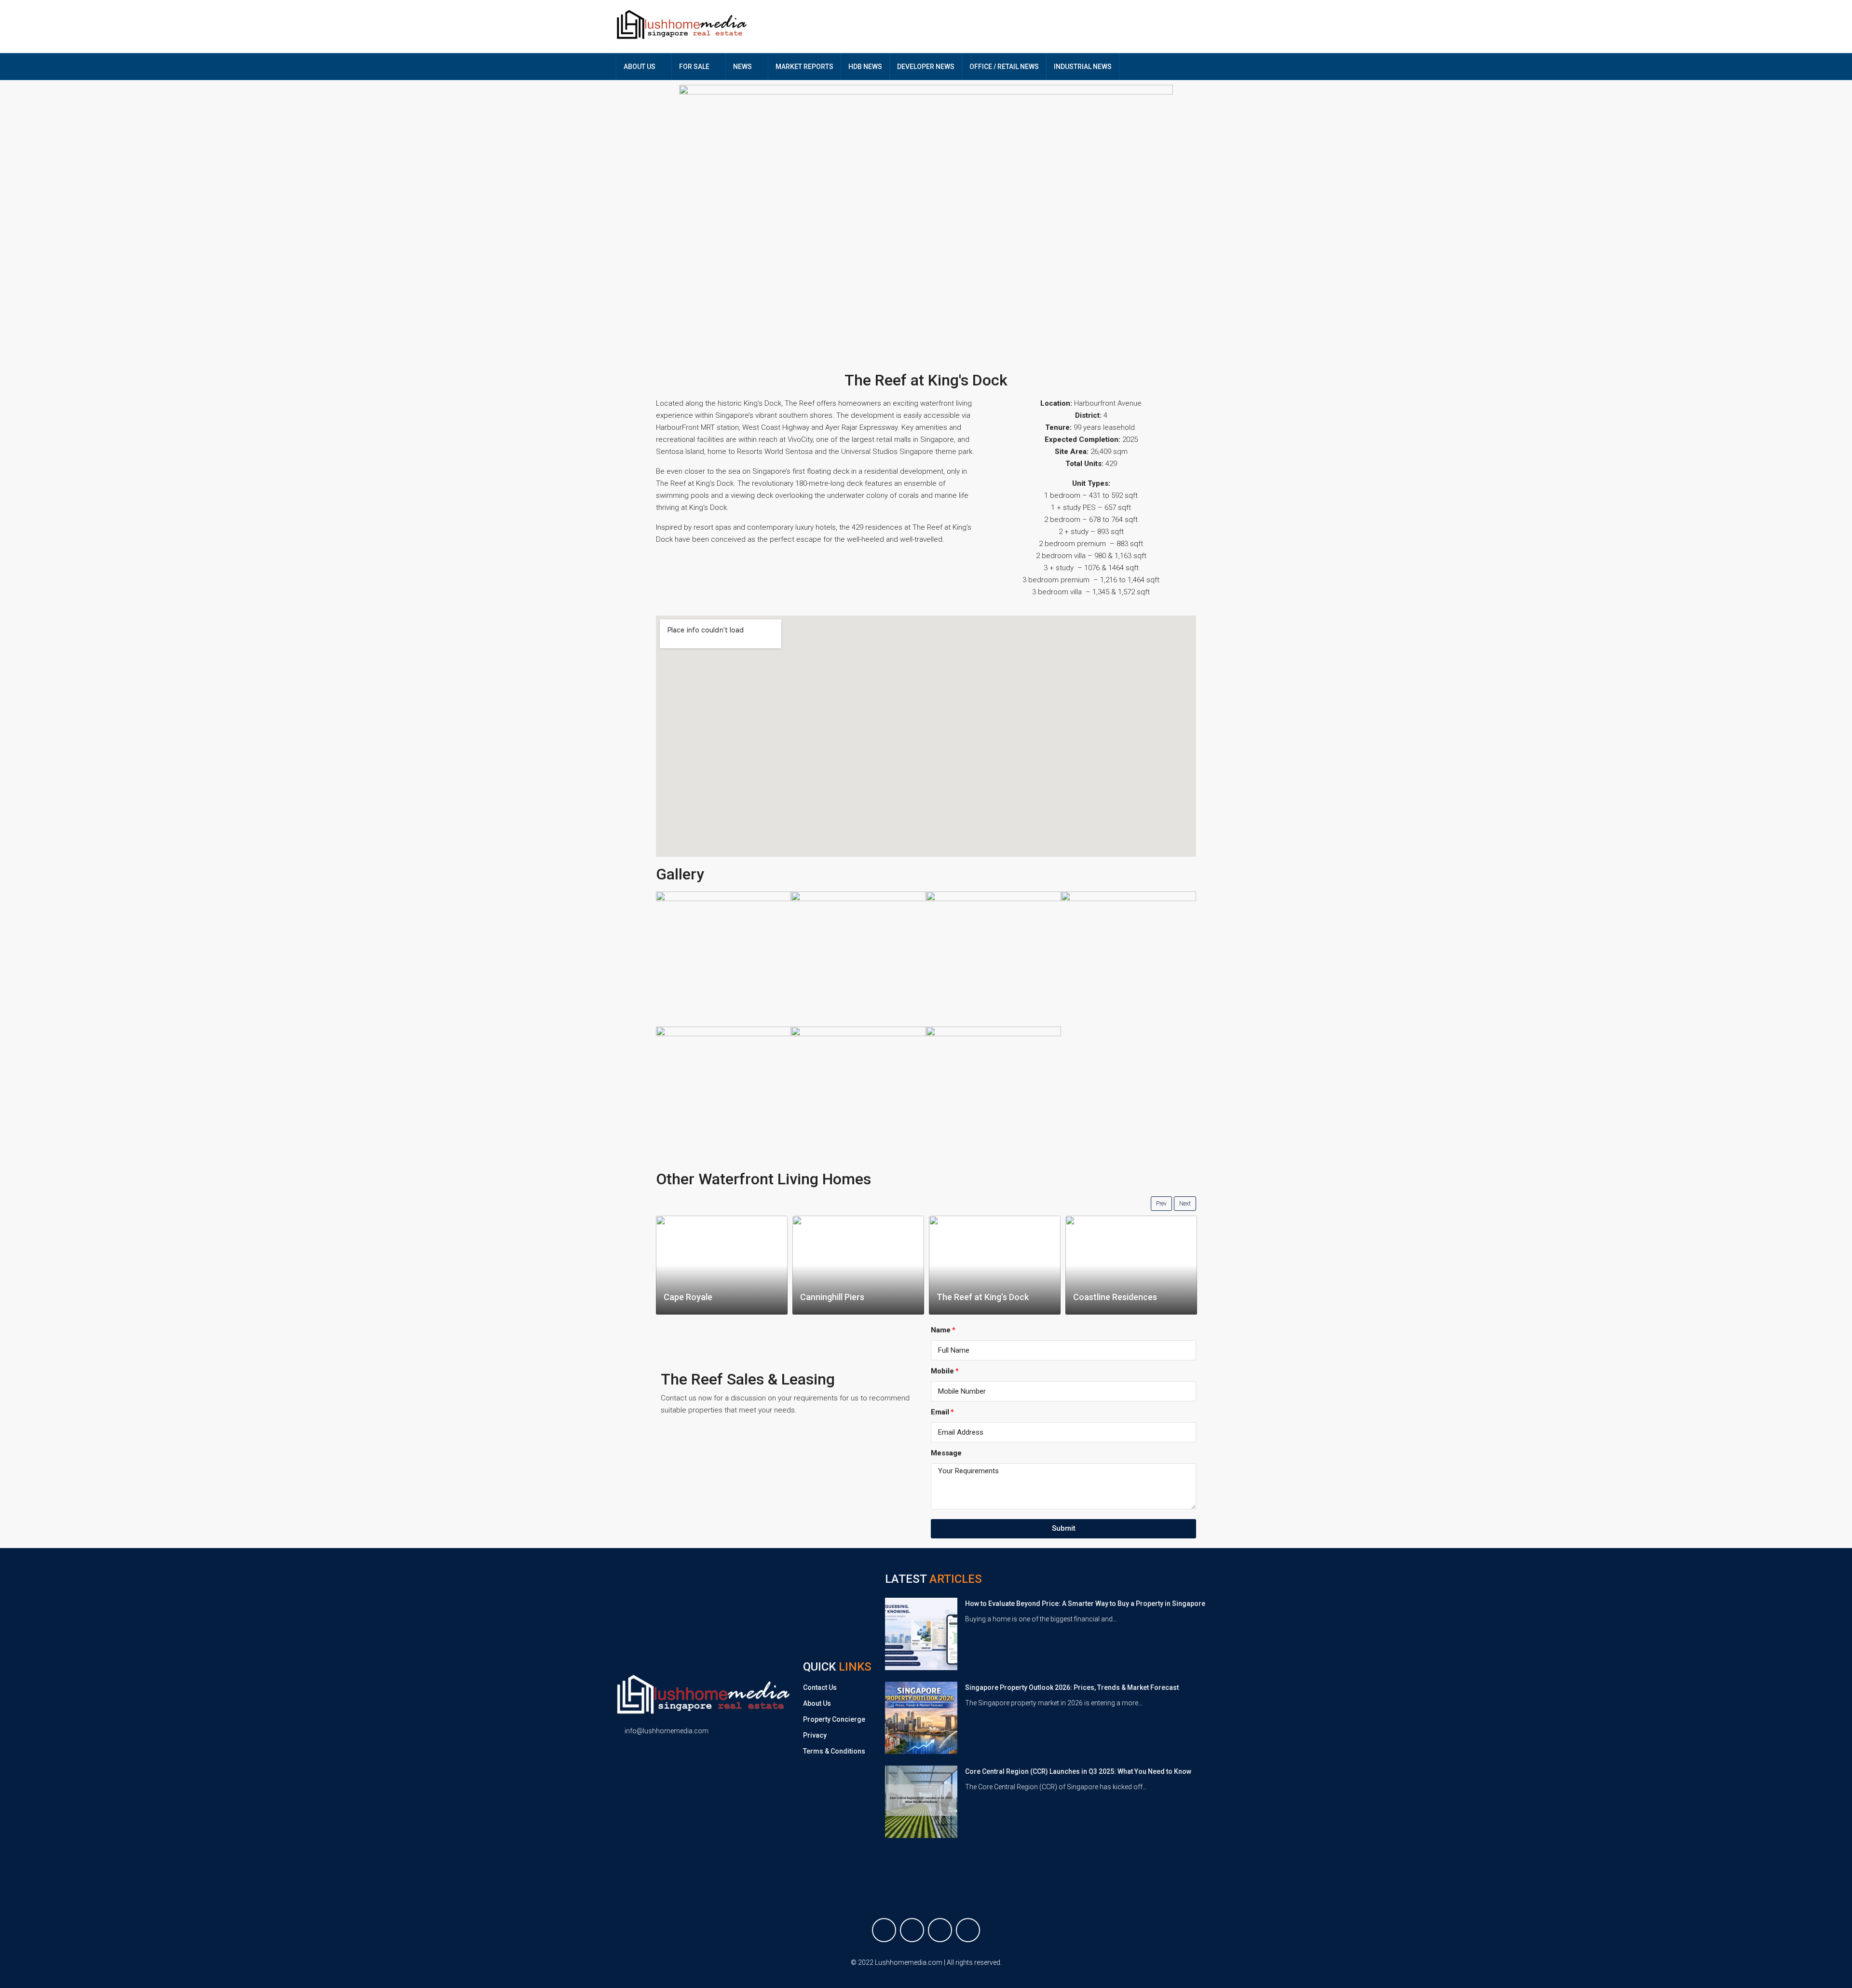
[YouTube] (968, 1930)
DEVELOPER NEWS (926, 67)
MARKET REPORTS (804, 67)
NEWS (742, 67)
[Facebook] (884, 1930)
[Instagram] (940, 1930)
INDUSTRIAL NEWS (1083, 67)
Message (946, 1453)
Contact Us (820, 1687)
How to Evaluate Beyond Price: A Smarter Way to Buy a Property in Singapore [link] (1085, 1604)
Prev (1161, 1204)
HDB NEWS (865, 67)
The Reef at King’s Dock (983, 1297)
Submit (1064, 1528)
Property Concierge (834, 1719)
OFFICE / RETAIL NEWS (1004, 67)
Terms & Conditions (834, 1751)
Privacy (815, 1735)
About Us (817, 1703)
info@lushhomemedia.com (667, 1731)
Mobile (942, 1371)
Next (1185, 1204)
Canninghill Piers (832, 1297)
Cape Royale (688, 1297)
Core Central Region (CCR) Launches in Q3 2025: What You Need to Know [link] (1078, 1771)
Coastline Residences (1115, 1297)
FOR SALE (694, 67)
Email (940, 1412)
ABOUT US (640, 67)
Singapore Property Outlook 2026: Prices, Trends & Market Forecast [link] (1072, 1687)
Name (941, 1330)
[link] (921, 1633)
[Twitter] (912, 1930)
